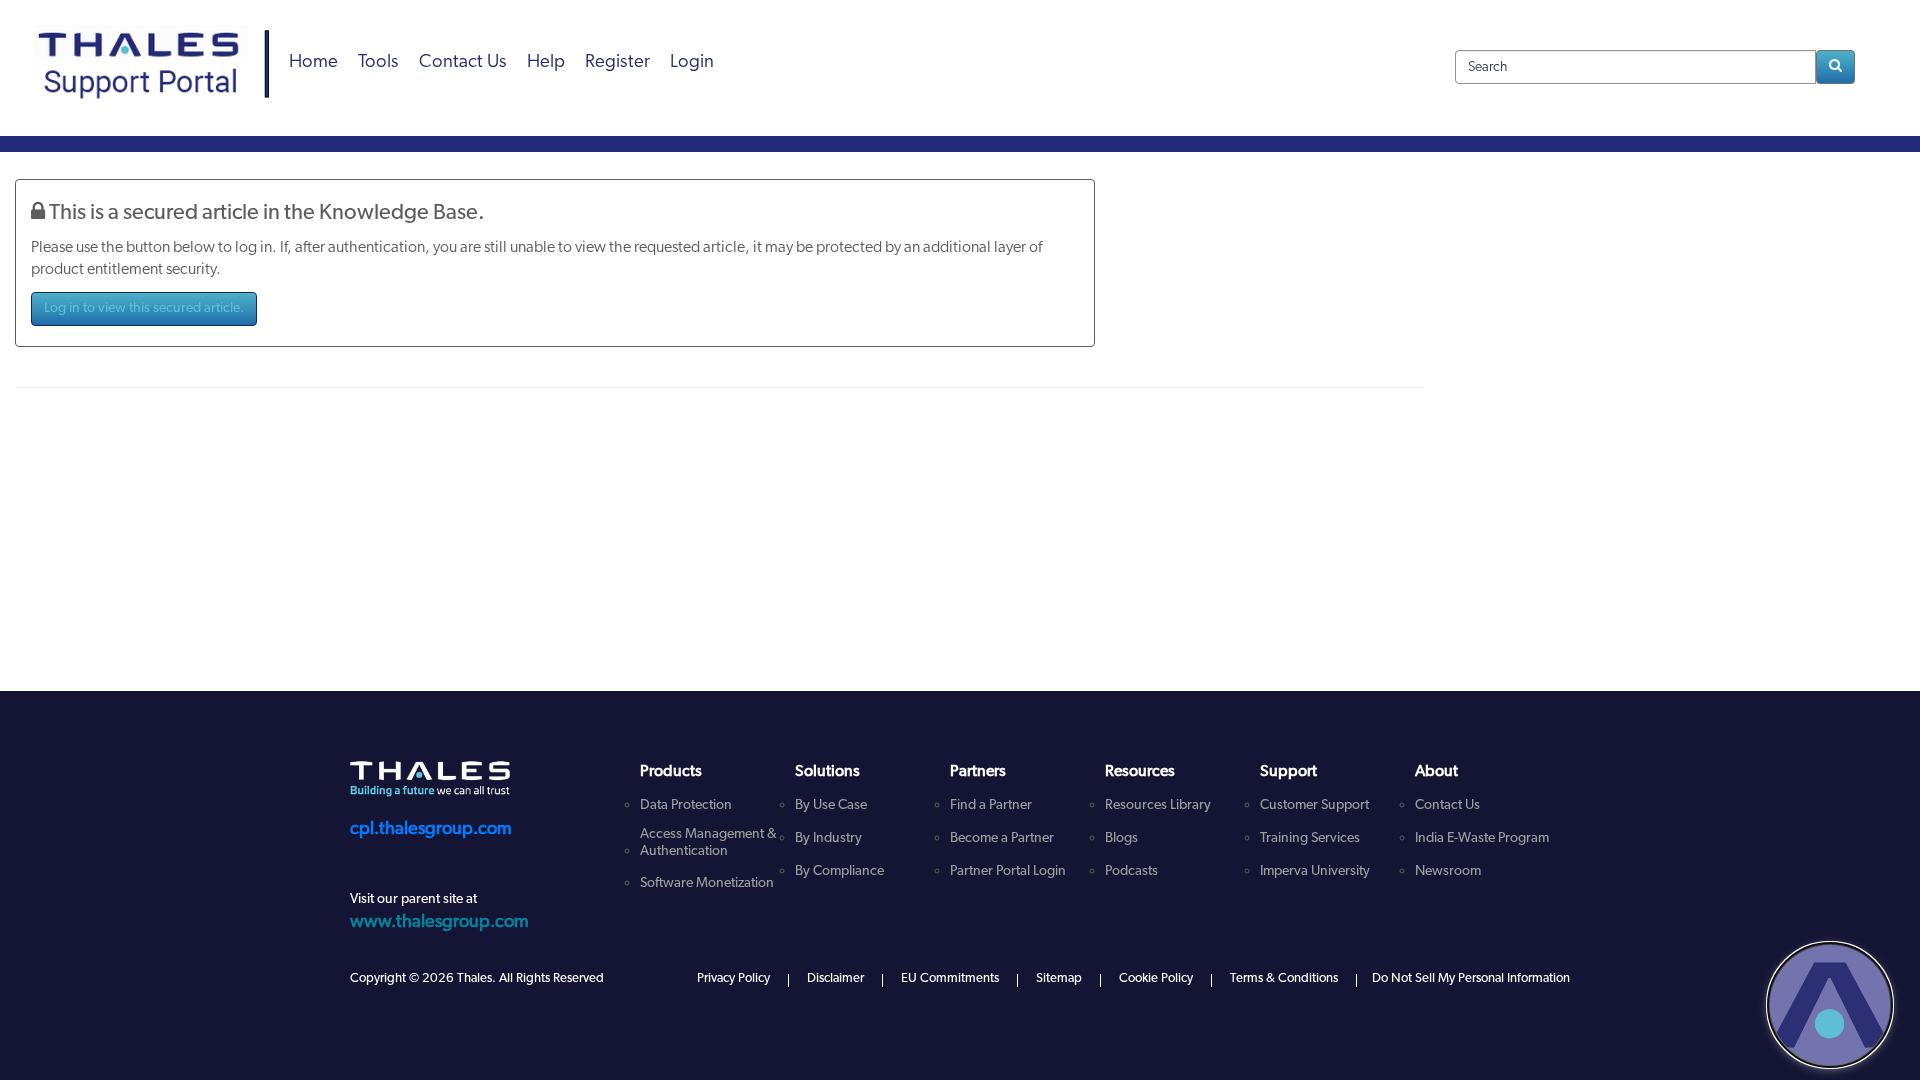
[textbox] (1635, 67)
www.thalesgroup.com (439, 923)
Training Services (1310, 838)
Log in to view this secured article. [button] (144, 308)
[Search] (1835, 67)
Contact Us (463, 62)
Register (617, 62)
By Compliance (839, 871)
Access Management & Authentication (708, 843)
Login (692, 62)
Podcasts (1131, 871)
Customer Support (1314, 805)
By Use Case (831, 805)
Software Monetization (707, 883)
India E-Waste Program (1482, 838)
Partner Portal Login (1008, 871)
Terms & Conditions (1284, 978)
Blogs (1121, 838)
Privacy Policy (733, 978)
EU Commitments (950, 978)
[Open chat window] (1830, 1005)
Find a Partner (991, 805)
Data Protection (686, 805)
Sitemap (1059, 978)
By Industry (828, 838)
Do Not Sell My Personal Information (1471, 978)
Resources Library (1158, 805)
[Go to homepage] (158, 40)
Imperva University (1315, 871)
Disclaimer (835, 978)
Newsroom (1448, 871)
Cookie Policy (1156, 978)
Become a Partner (1002, 838)
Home (313, 62)
